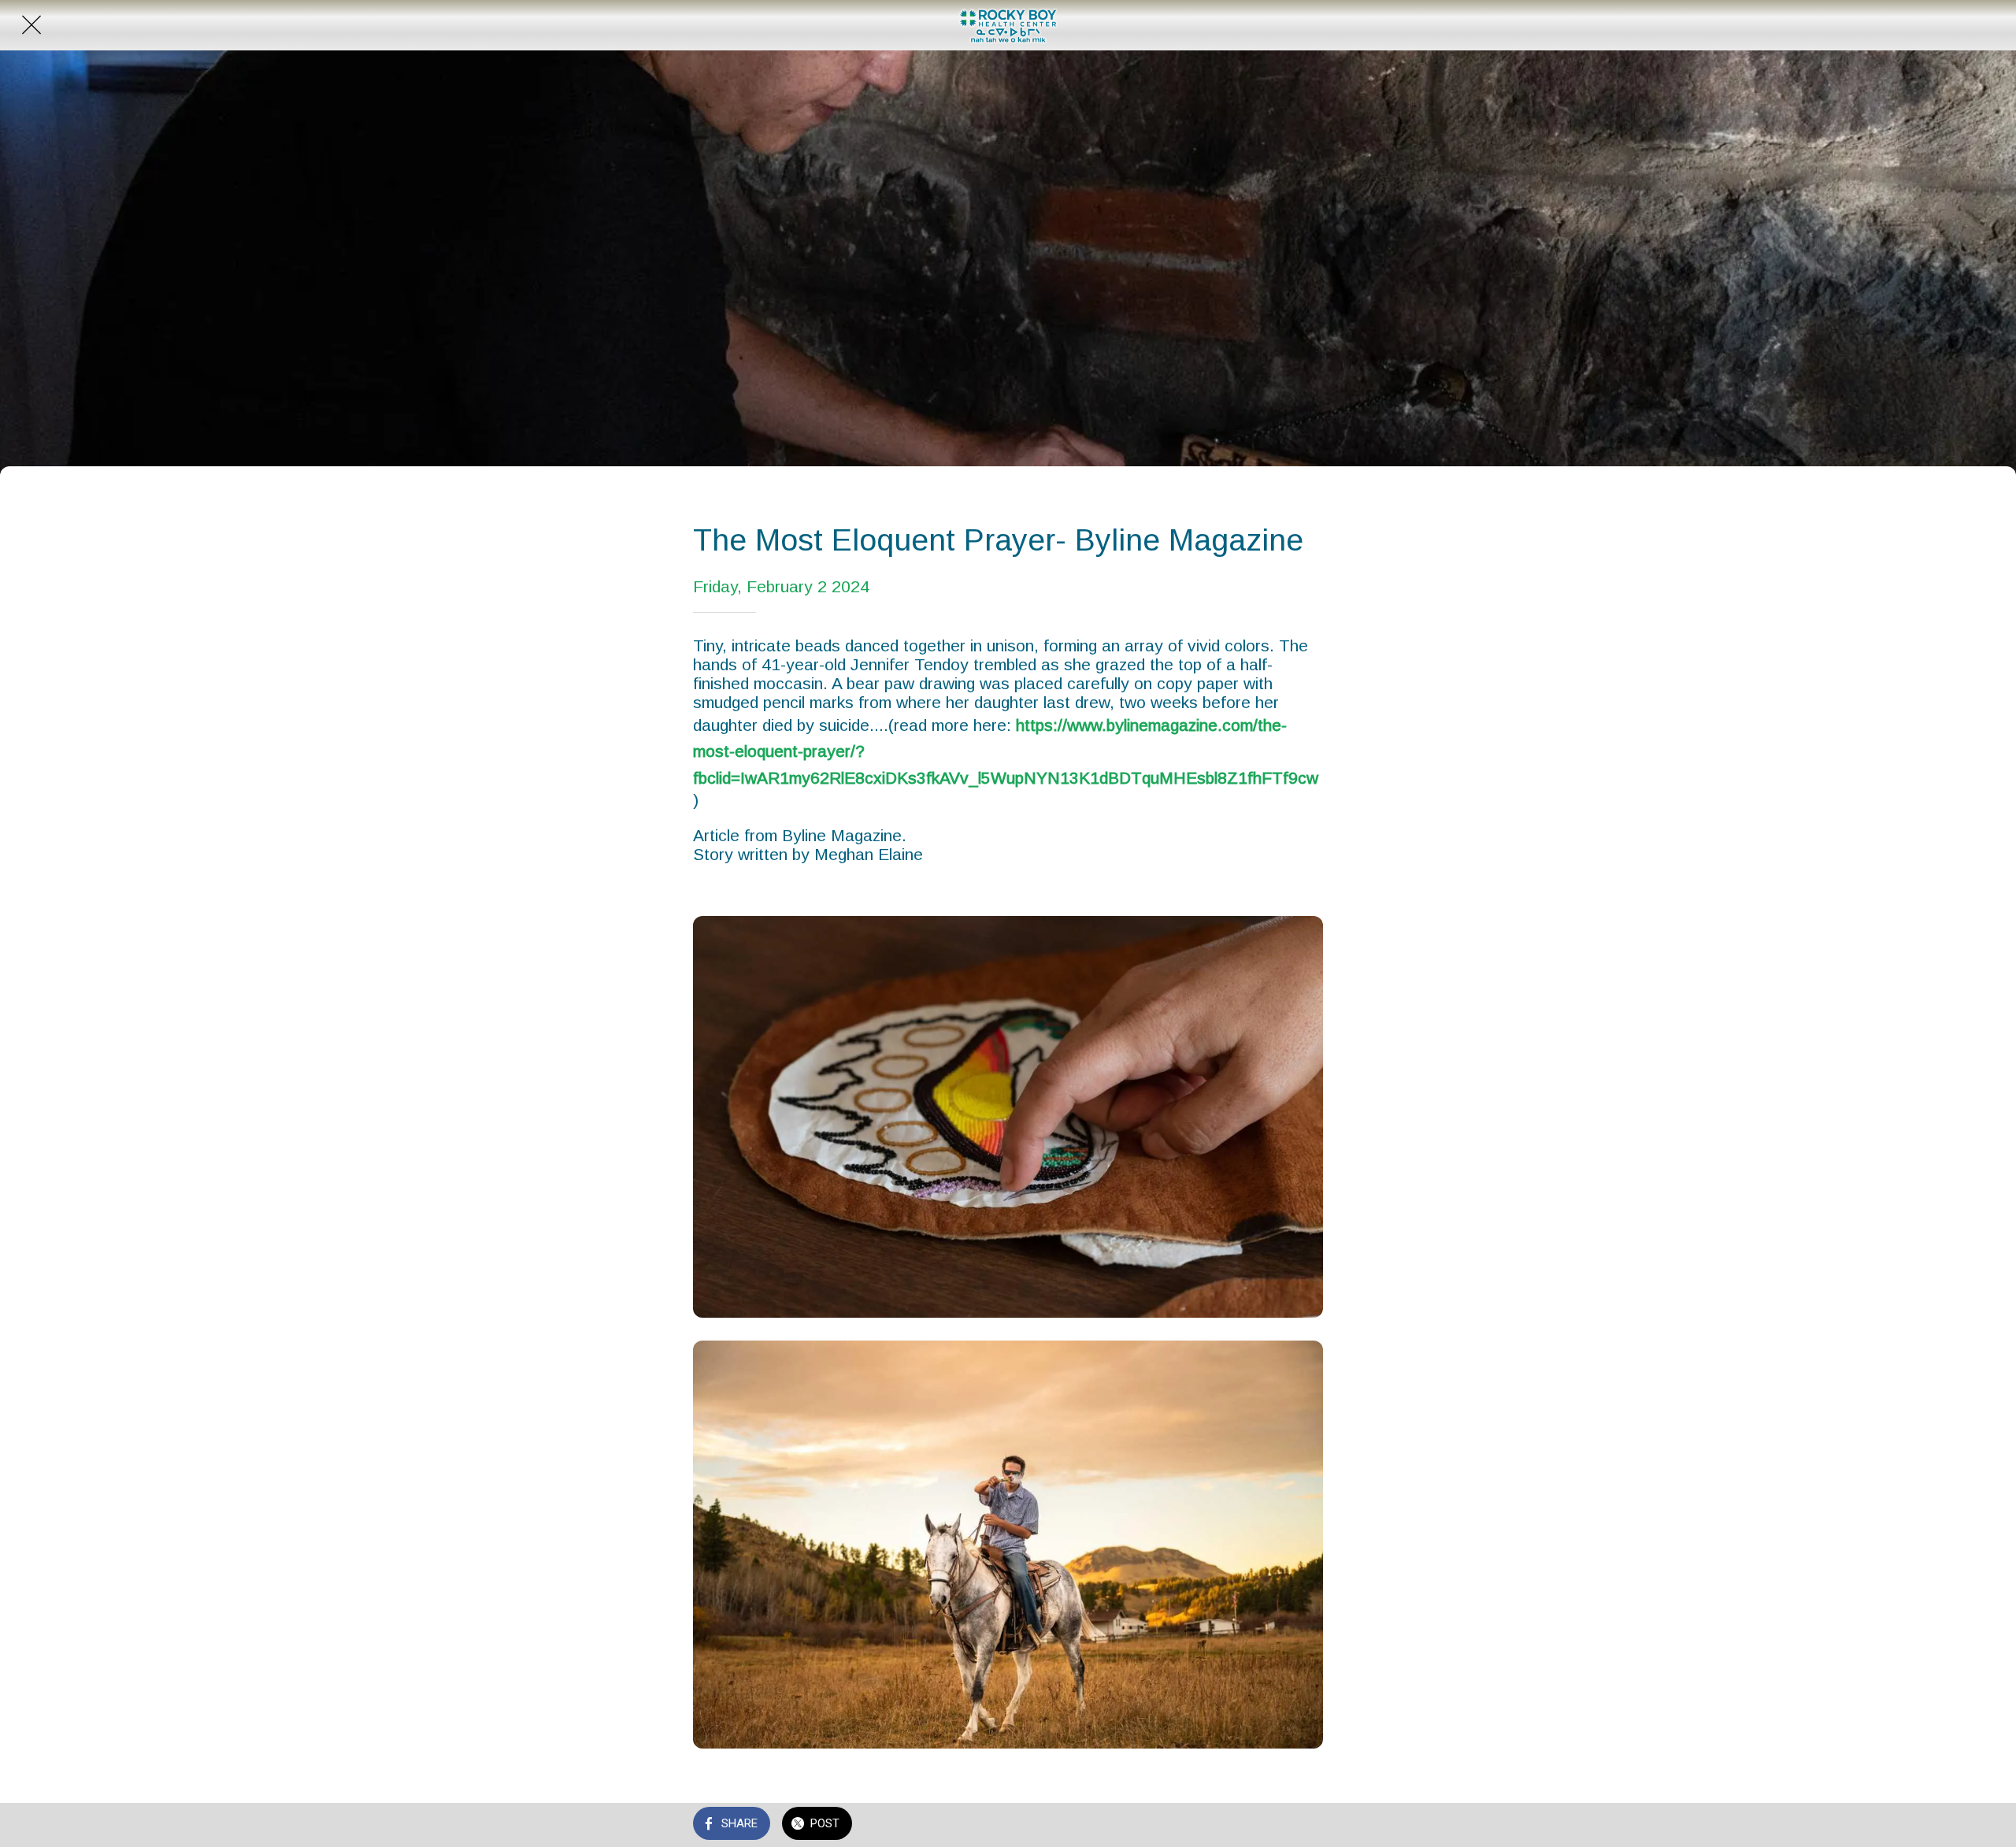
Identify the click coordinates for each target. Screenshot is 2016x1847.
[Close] (31, 25)
